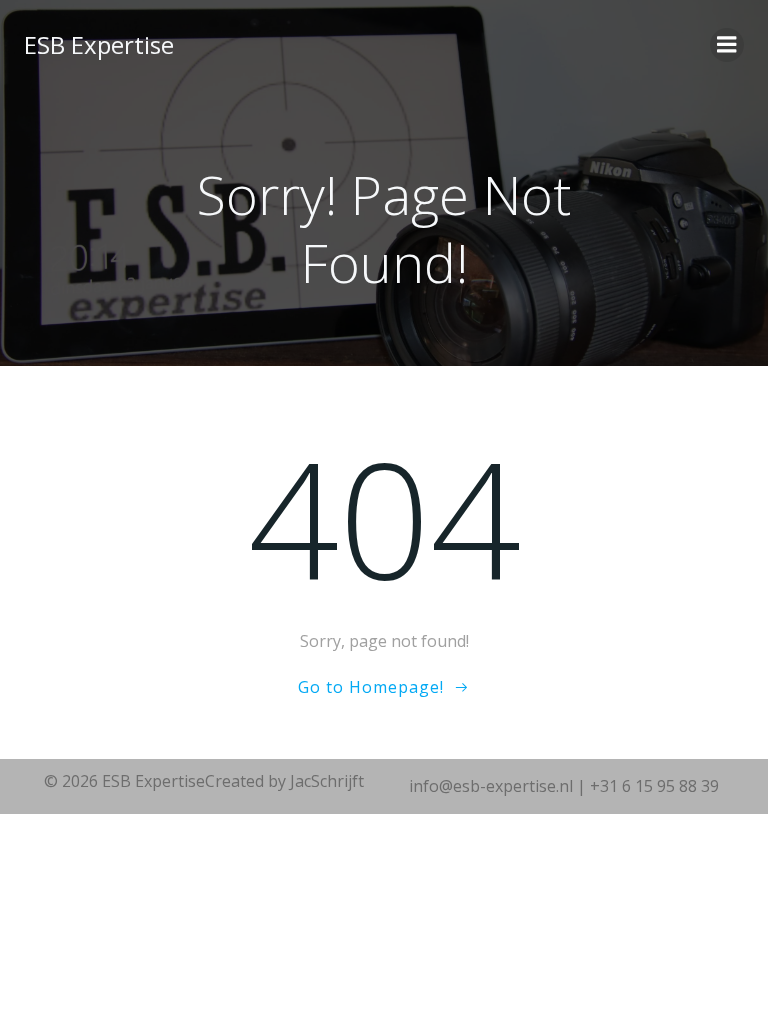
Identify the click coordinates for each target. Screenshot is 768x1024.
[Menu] (727, 45)
